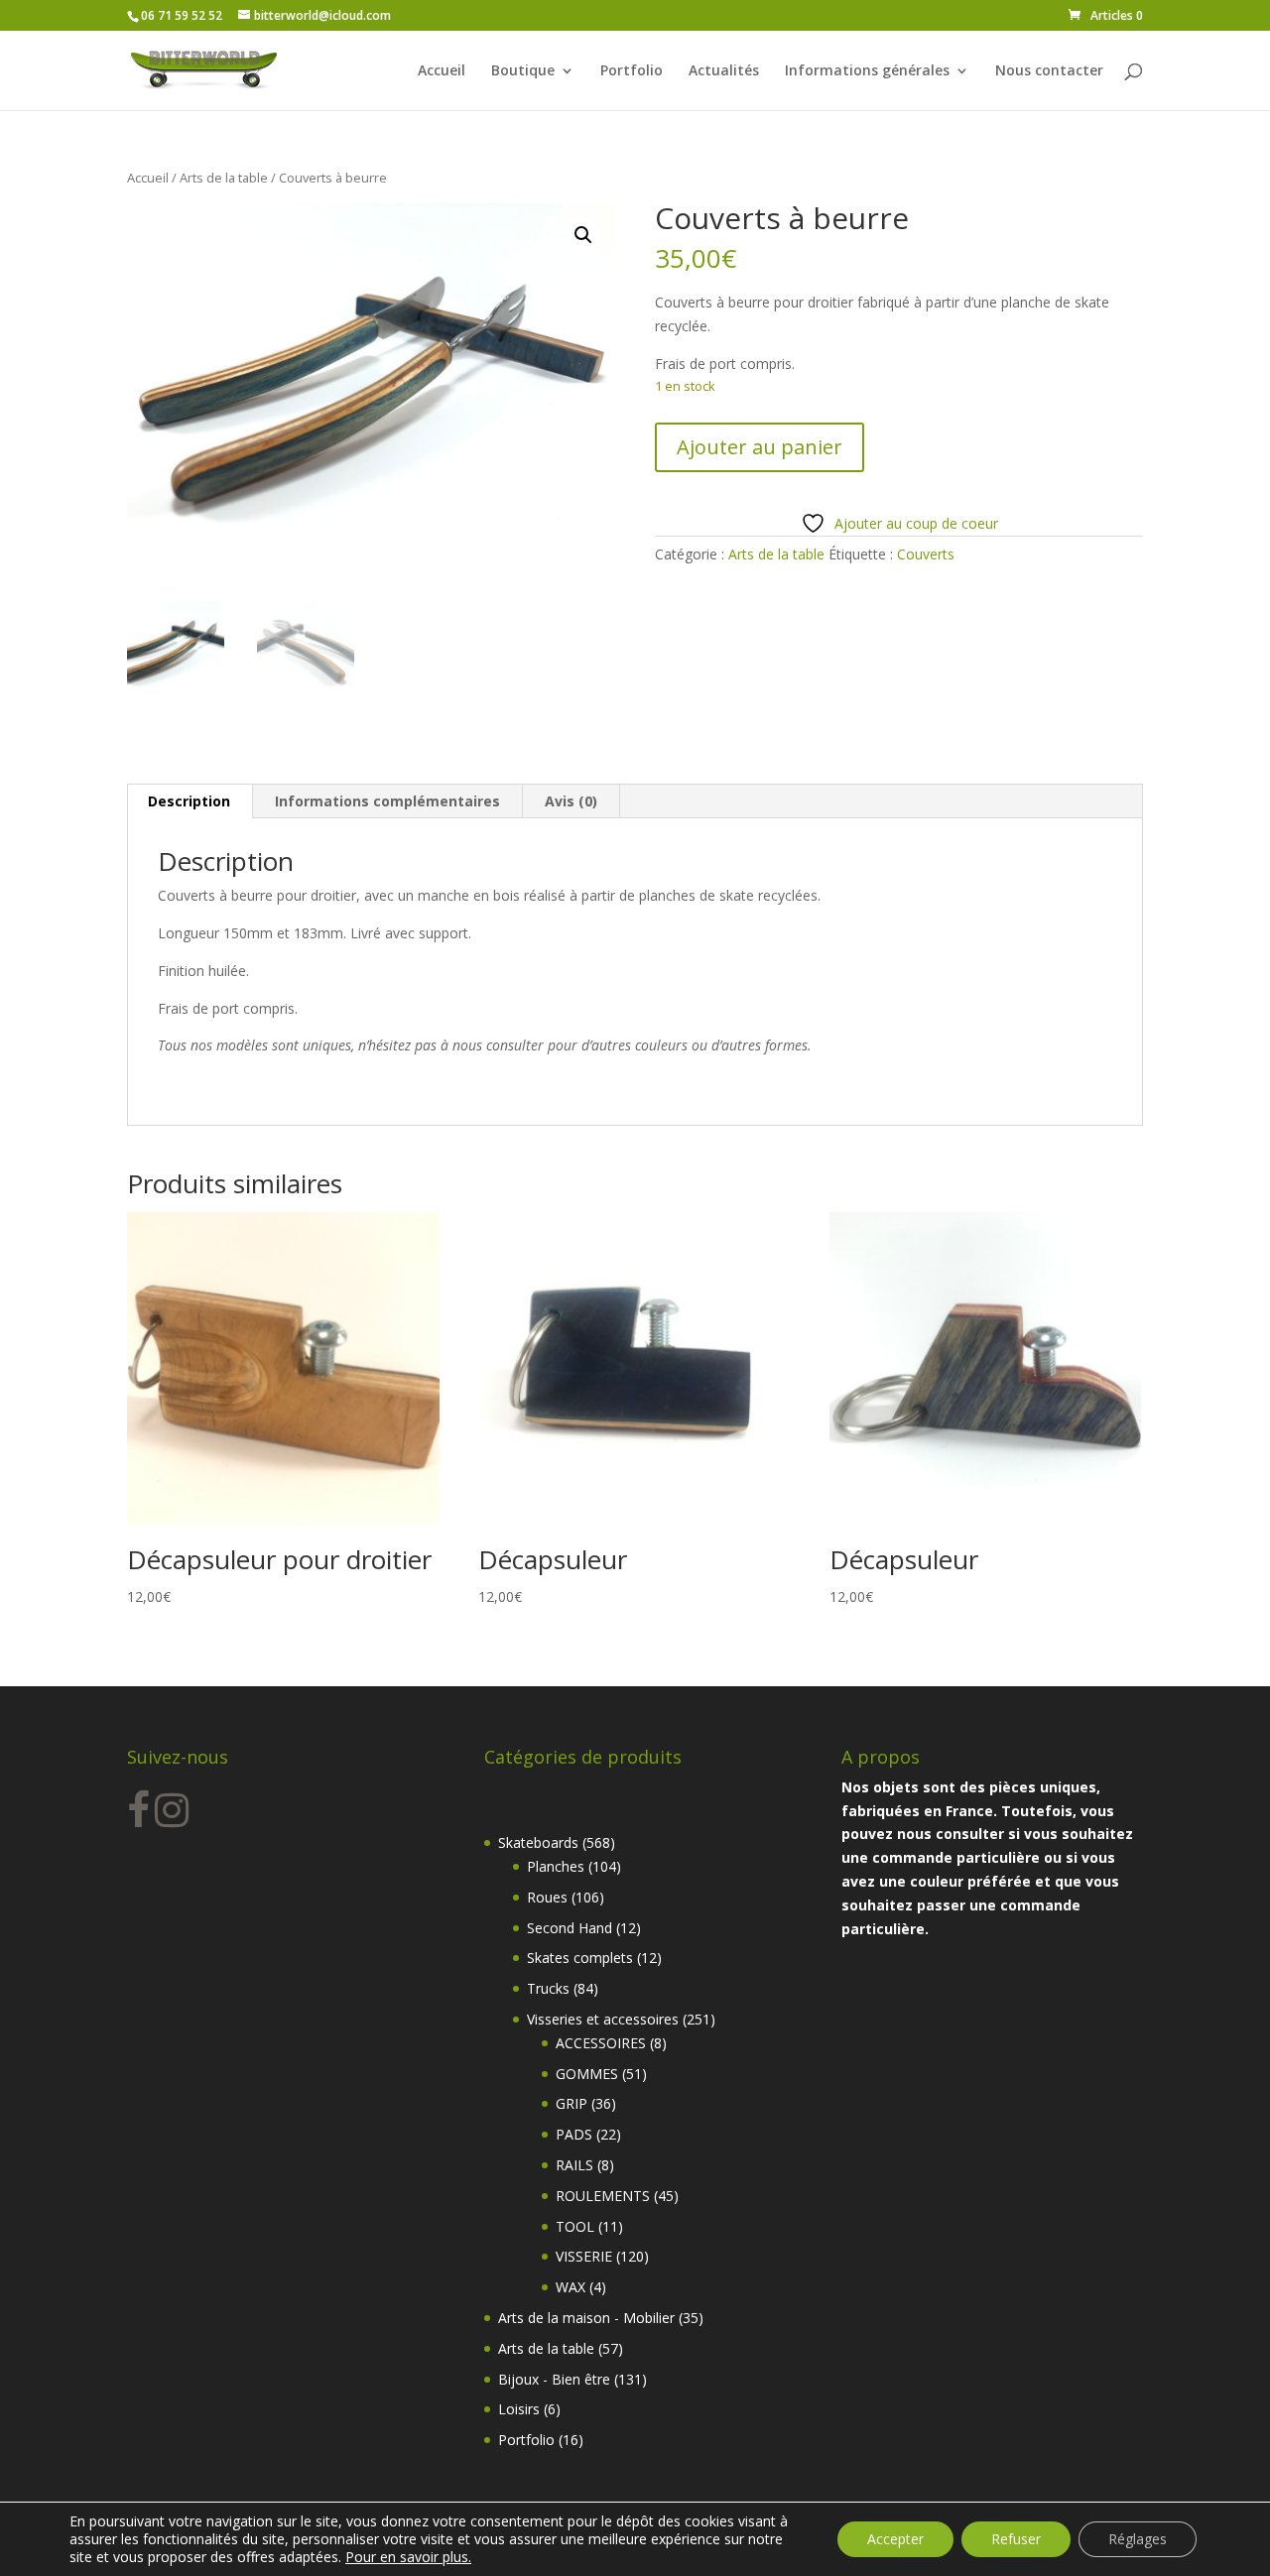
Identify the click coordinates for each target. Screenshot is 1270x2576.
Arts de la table (224, 178)
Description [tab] (189, 801)
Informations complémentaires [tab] (387, 801)
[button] (583, 235)
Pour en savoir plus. (408, 2557)
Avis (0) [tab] (571, 801)
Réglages (1138, 2539)
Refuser (1016, 2539)
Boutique (523, 71)
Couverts (926, 554)
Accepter (895, 2539)
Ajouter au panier (760, 447)
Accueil (442, 71)
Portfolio (632, 71)
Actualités (724, 71)
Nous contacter (1049, 71)
